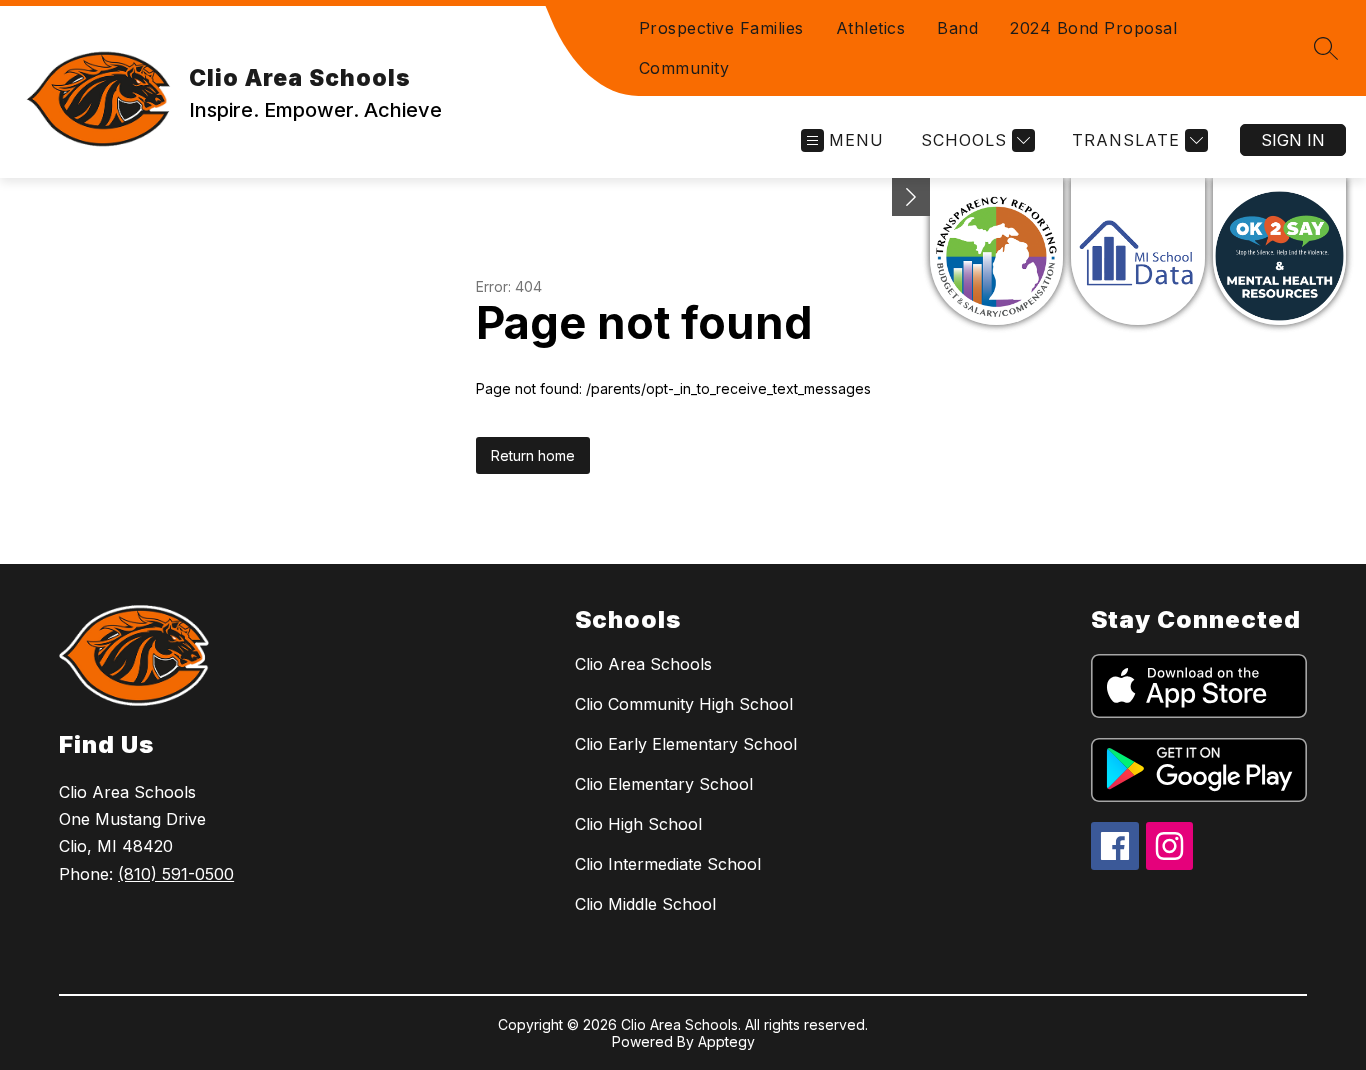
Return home (533, 455)
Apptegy (726, 1041)
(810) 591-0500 (176, 874)
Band (957, 28)
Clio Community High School (684, 704)
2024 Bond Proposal (1093, 28)
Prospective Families (721, 28)
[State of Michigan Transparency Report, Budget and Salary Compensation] (996, 251)
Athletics (871, 28)
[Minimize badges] (911, 197)
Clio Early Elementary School (686, 744)
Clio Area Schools (643, 664)
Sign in (1293, 140)
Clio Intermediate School (668, 864)
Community (684, 68)
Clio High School (638, 824)
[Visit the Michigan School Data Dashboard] (1137, 251)
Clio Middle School (645, 904)
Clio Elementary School (664, 784)
